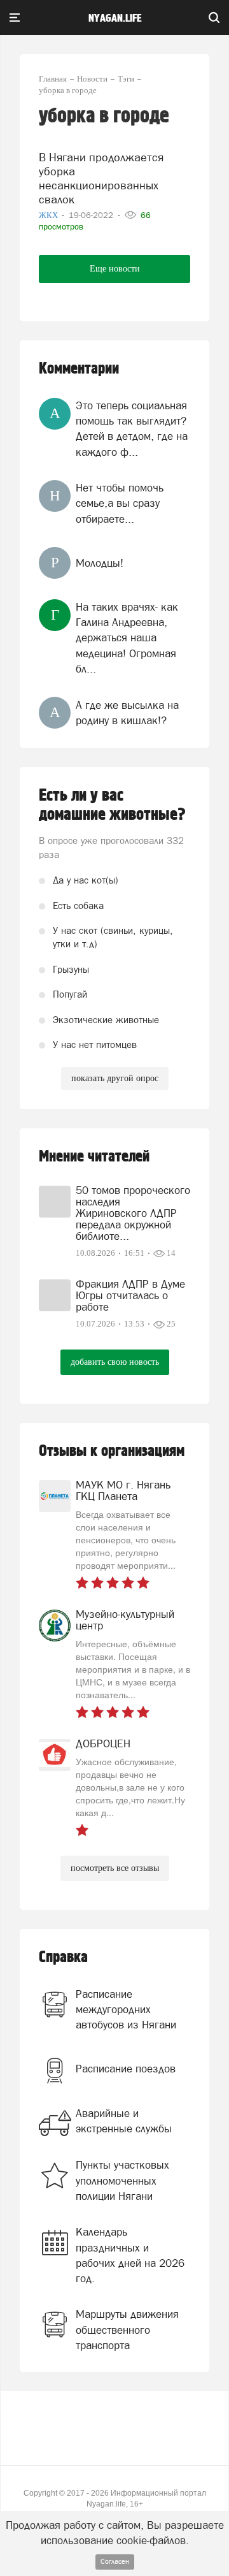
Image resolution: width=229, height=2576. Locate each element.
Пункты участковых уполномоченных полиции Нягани (122, 2180)
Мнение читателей (94, 1157)
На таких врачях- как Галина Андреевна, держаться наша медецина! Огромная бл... (127, 638)
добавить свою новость (115, 1362)
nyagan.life (115, 18)
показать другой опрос (115, 1078)
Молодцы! (100, 563)
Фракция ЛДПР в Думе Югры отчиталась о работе (130, 1295)
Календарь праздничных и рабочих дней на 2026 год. (130, 2255)
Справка (63, 1957)
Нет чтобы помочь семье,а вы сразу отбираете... (120, 503)
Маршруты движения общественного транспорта (127, 2330)
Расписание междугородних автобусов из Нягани (126, 2010)
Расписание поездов (126, 2069)
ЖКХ (49, 215)
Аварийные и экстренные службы (124, 2121)
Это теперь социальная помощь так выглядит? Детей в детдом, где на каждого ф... (132, 429)
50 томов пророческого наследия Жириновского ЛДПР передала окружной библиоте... (133, 1213)
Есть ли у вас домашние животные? (112, 805)
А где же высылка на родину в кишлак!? (127, 713)
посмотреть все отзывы (115, 1868)
